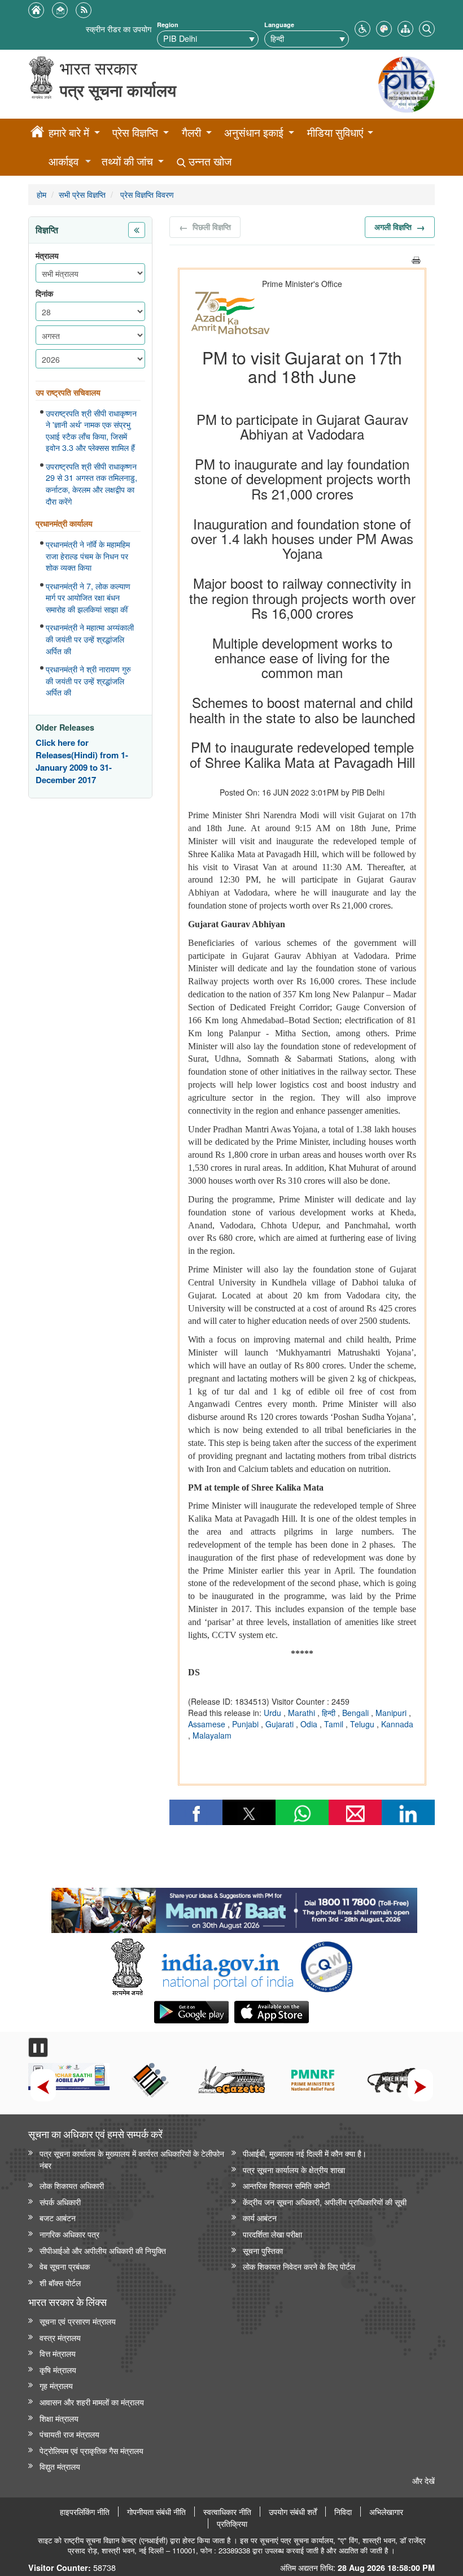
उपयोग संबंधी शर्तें (293, 2512)
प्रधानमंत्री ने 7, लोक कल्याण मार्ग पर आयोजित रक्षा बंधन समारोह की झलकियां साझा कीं (88, 598)
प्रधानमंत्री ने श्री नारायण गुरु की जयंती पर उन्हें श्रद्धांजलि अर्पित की (88, 681)
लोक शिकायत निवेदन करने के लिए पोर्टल (299, 2266)
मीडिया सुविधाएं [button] (335, 133)
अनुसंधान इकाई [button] (254, 133)
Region (168, 25)
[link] (234, 1908)
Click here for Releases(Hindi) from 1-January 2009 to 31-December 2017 (82, 761)
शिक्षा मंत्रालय (59, 2418)
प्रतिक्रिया (232, 2523)
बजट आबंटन (58, 2217)
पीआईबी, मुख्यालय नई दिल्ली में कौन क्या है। (305, 2153)
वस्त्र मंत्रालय (60, 2337)
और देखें (423, 2480)
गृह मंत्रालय (56, 2385)
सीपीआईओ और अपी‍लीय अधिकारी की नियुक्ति (103, 2250)
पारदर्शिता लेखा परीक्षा (272, 2234)
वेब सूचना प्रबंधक (65, 2266)
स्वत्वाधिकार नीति (227, 2512)
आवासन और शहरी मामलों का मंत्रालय (92, 2402)
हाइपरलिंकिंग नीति (85, 2512)
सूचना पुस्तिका (263, 2250)
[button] (362, 27)
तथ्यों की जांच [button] (127, 161)
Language (279, 25)
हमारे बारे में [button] (69, 133)
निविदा (343, 2512)
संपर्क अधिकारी (60, 2202)
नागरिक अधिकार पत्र (69, 2234)
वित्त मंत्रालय (58, 2353)
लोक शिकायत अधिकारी (72, 2185)
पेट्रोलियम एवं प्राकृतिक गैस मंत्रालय (91, 2450)
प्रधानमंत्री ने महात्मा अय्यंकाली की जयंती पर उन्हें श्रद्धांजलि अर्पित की (90, 639)
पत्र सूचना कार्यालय (118, 90)
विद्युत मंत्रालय (60, 2466)
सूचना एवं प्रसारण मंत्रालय (78, 2321)
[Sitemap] (405, 27)
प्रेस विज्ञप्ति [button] (135, 133)
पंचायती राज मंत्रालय (69, 2434)
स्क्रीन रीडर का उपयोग (119, 29)
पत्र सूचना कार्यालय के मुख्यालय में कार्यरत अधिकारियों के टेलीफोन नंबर (132, 2159)
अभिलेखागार (386, 2512)
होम (42, 194)
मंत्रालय (47, 256)
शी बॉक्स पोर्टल (60, 2282)
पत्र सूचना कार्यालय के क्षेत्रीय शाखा (294, 2169)
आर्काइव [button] (64, 161)
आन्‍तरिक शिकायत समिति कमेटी (286, 2185)
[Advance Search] (427, 27)
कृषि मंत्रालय (58, 2369)
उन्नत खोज (209, 161)
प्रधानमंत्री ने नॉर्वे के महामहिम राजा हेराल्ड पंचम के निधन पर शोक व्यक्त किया (88, 556)
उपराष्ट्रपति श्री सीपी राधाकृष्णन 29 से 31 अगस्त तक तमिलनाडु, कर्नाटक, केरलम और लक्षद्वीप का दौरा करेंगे (91, 484)
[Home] (37, 133)
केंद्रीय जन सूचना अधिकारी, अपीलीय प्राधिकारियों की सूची (325, 2202)
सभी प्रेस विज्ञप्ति (82, 194)
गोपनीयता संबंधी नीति (156, 2512)
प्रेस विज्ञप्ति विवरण (146, 194)
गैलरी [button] (191, 133)
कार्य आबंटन (260, 2217)
